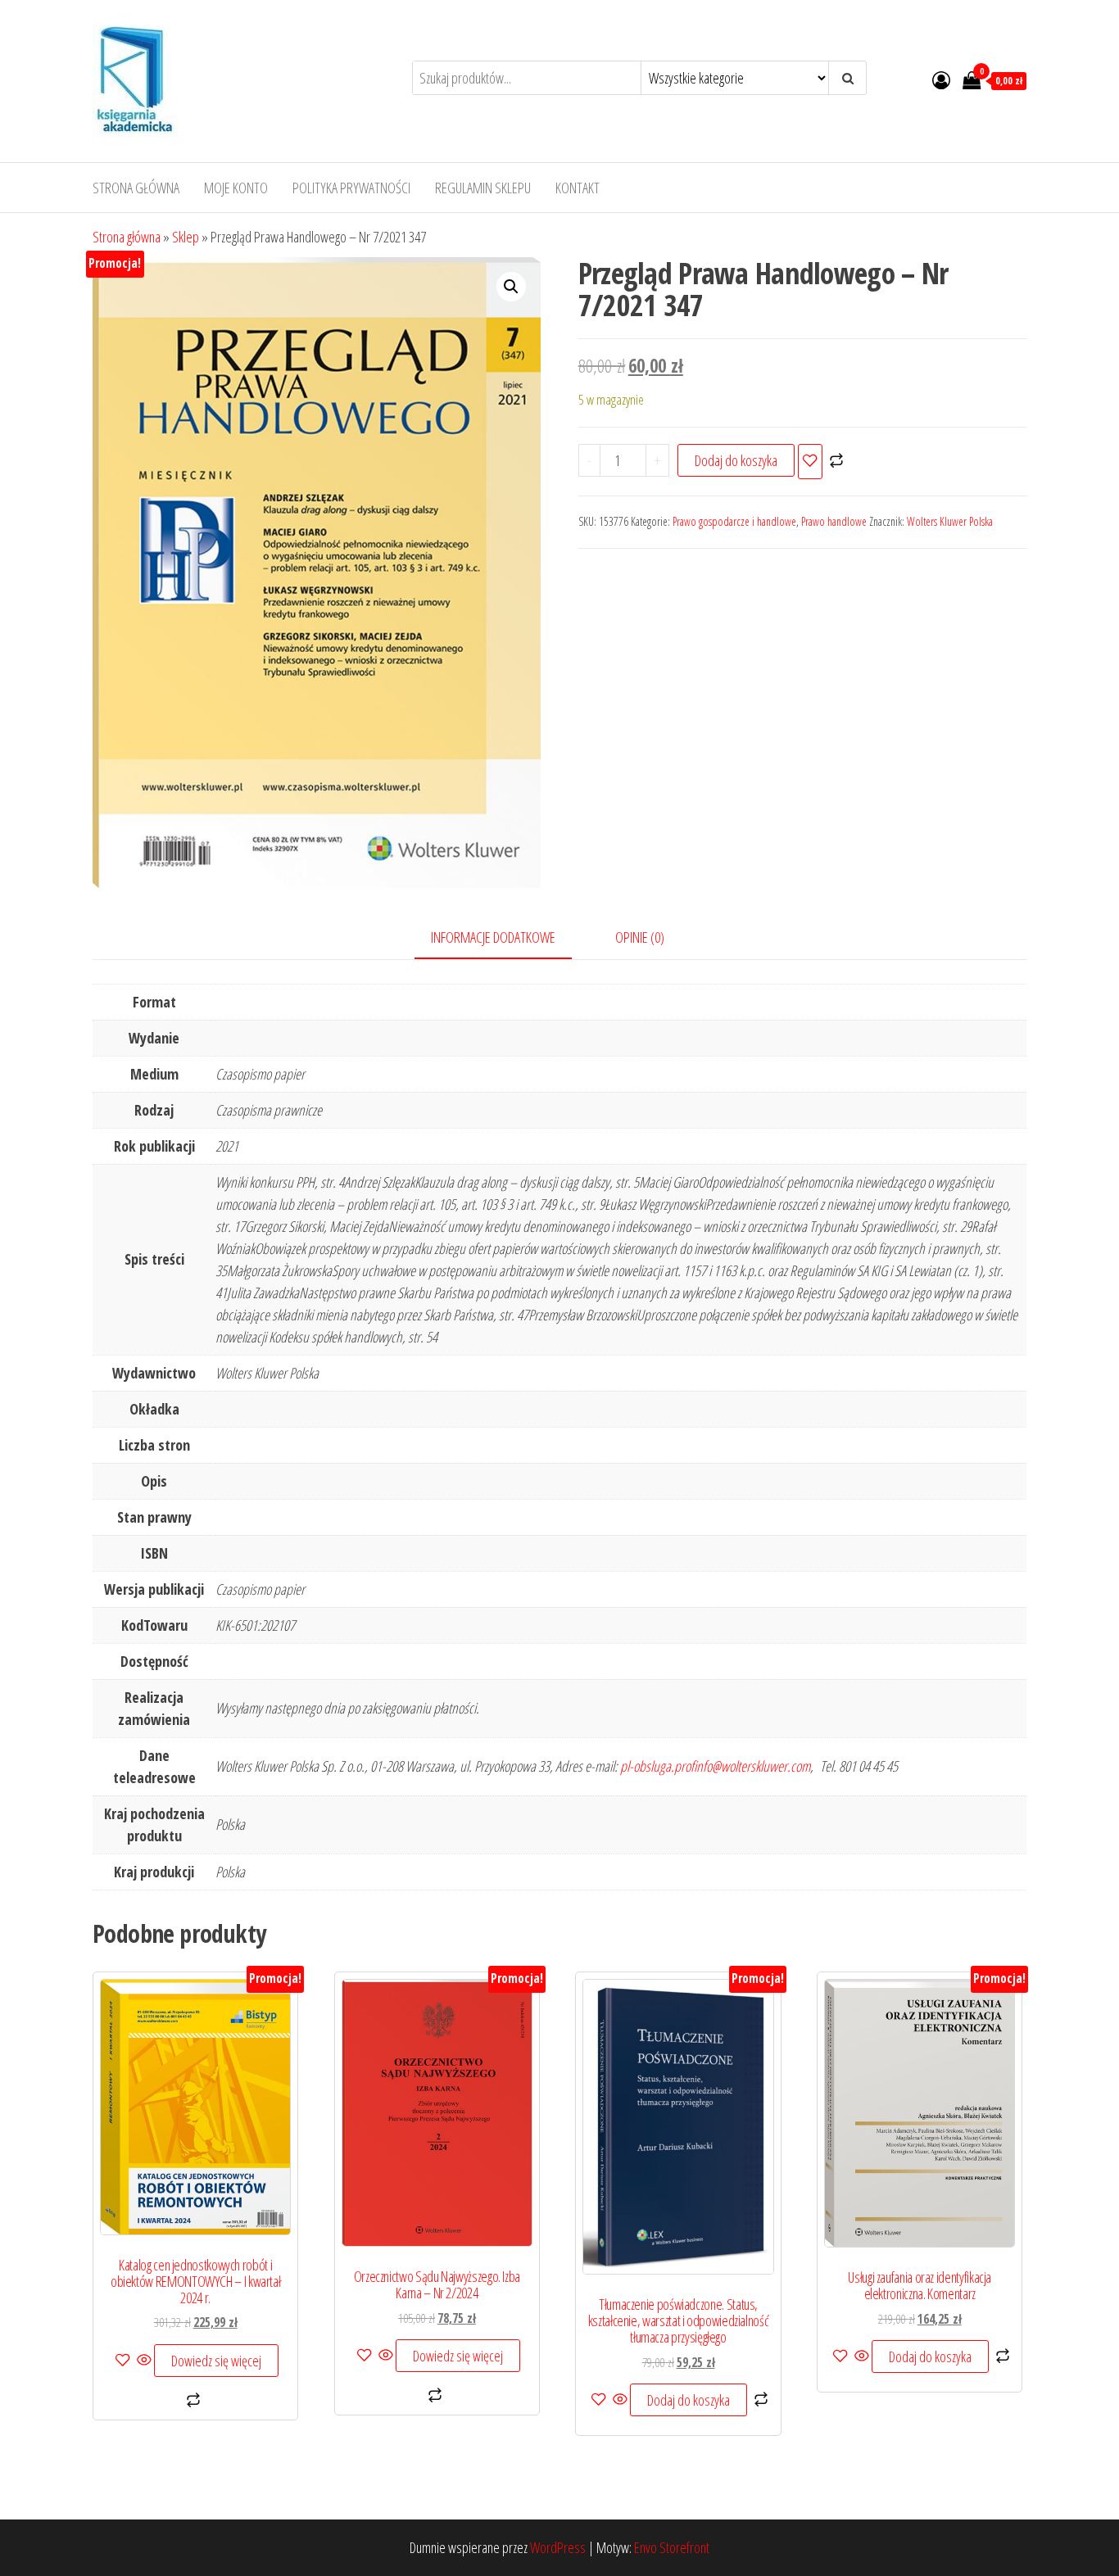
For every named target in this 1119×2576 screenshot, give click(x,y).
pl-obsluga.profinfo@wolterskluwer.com (715, 1766)
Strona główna (136, 188)
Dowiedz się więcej (216, 2361)
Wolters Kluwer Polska (950, 521)
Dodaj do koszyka (736, 460)
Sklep (186, 237)
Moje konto (236, 188)
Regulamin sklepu (483, 188)
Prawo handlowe (834, 521)
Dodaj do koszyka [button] (689, 2400)
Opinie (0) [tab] (640, 937)
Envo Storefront (672, 2547)
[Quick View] (144, 2361)
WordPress (558, 2547)
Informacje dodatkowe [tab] (493, 937)
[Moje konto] (941, 79)
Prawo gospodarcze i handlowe (734, 521)
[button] (511, 287)
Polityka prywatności (351, 188)
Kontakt (578, 188)
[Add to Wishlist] (810, 462)
